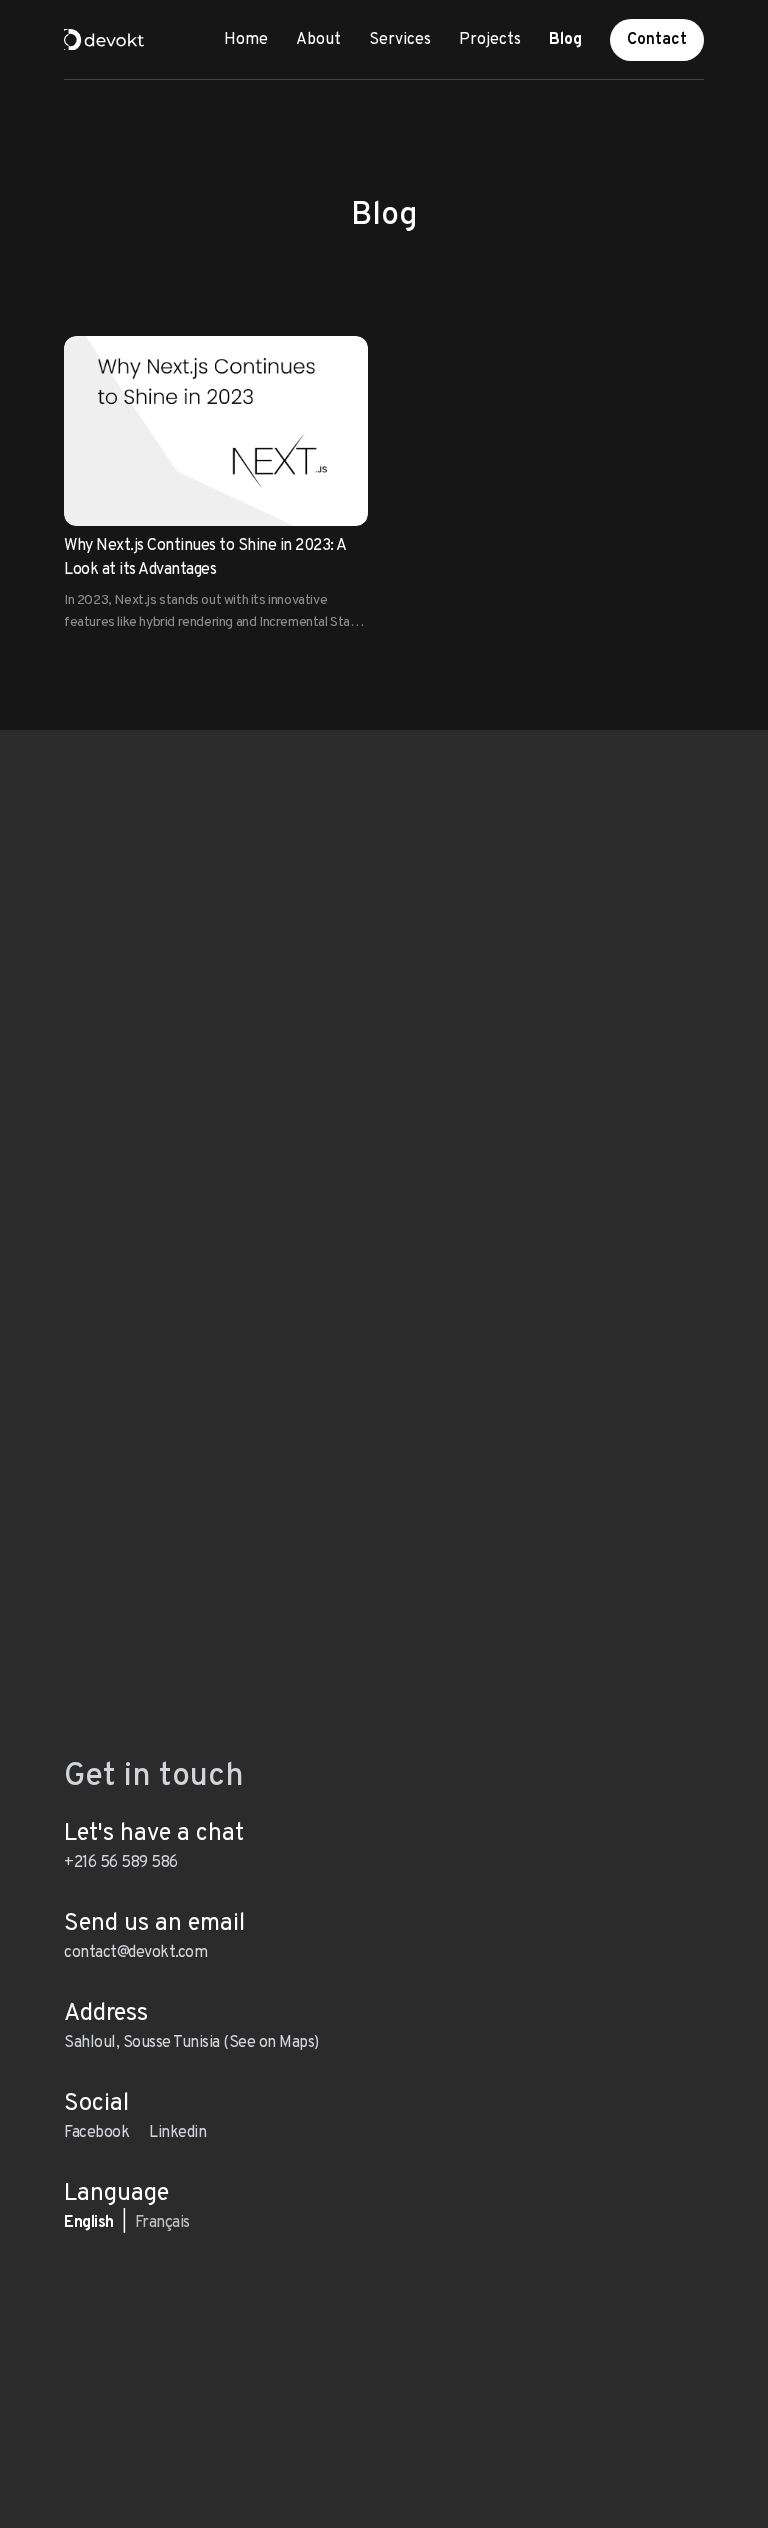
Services (400, 40)
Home (246, 40)
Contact (657, 40)
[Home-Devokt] (104, 40)
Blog (565, 40)
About (318, 40)
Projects (490, 40)
